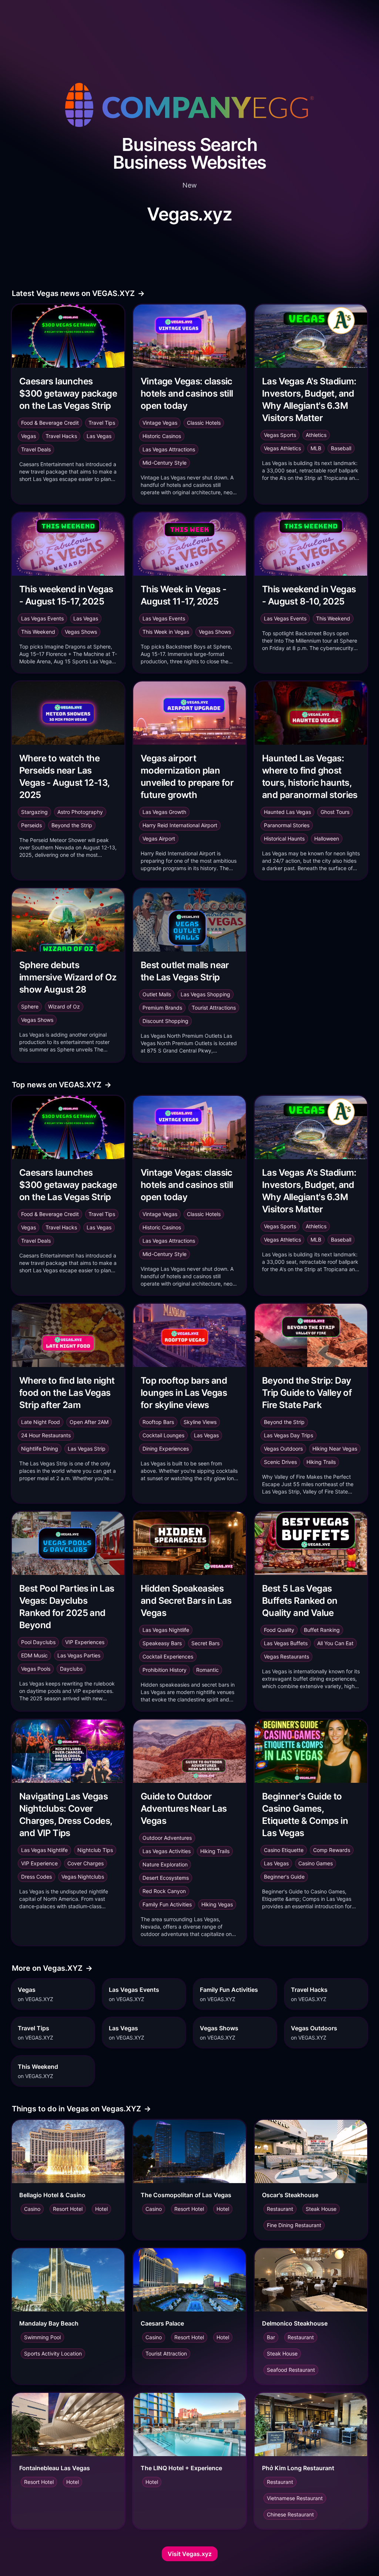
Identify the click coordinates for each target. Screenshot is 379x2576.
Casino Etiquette (284, 1850)
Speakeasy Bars (162, 1643)
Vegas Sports (280, 435)
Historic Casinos (162, 436)
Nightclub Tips (95, 1850)
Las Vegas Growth (164, 812)
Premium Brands (162, 1008)
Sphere (30, 1006)
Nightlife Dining (40, 1449)
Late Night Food (41, 1422)
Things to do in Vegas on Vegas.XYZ (81, 2109)
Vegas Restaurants (286, 1656)
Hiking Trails (321, 1462)
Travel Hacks (61, 436)
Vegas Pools (36, 1669)
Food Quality (279, 1630)
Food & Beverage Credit (50, 423)
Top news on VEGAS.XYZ (62, 1085)
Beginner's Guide (284, 1877)
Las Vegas (99, 436)
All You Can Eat (335, 1643)
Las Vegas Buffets (286, 1643)
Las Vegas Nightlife (166, 1630)
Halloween (327, 839)
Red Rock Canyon (164, 1891)
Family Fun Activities (167, 1904)
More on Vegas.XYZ (52, 1968)
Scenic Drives (280, 1462)
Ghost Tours (335, 812)
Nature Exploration (165, 1864)
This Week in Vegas (166, 632)
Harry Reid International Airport (180, 825)
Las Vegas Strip (87, 1449)
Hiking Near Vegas (335, 1449)
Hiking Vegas (217, 1904)
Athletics (316, 435)
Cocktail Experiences (168, 1656)
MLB (316, 448)
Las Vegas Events (42, 618)
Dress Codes (36, 1877)
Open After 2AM (89, 1422)
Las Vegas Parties (79, 1655)
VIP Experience (39, 1863)
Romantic (207, 1670)
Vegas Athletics (282, 448)
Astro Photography (80, 812)
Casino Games (316, 1863)
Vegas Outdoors (283, 1449)
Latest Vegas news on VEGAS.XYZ (78, 293)
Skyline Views (200, 1422)
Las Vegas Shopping (205, 994)
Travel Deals (36, 449)
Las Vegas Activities (167, 1851)
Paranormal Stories (287, 825)
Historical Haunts (284, 839)
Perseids (31, 825)
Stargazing (34, 812)
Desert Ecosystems (166, 1878)
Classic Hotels (204, 423)
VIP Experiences (85, 1642)
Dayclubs (71, 1669)
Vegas (28, 436)
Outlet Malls (157, 994)
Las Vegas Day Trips (289, 1435)
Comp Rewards (332, 1850)
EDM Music (34, 1655)
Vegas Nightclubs (83, 1877)
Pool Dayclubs (38, 1642)
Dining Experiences (166, 1449)
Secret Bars (205, 1643)
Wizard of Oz (64, 1006)
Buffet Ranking (322, 1630)
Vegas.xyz (189, 214)
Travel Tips (102, 423)
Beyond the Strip (72, 825)
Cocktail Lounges (163, 1435)
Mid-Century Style (165, 463)
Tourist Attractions (214, 1008)
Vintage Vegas (160, 423)
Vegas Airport (159, 839)
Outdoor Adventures (167, 1838)
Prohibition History (165, 1670)
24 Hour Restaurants (46, 1435)
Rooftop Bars (158, 1422)
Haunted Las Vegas (287, 812)
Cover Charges (85, 1863)
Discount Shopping (165, 1021)
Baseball (341, 448)
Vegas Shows (81, 632)
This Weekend (38, 632)
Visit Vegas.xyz (190, 2554)
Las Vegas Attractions (169, 449)
